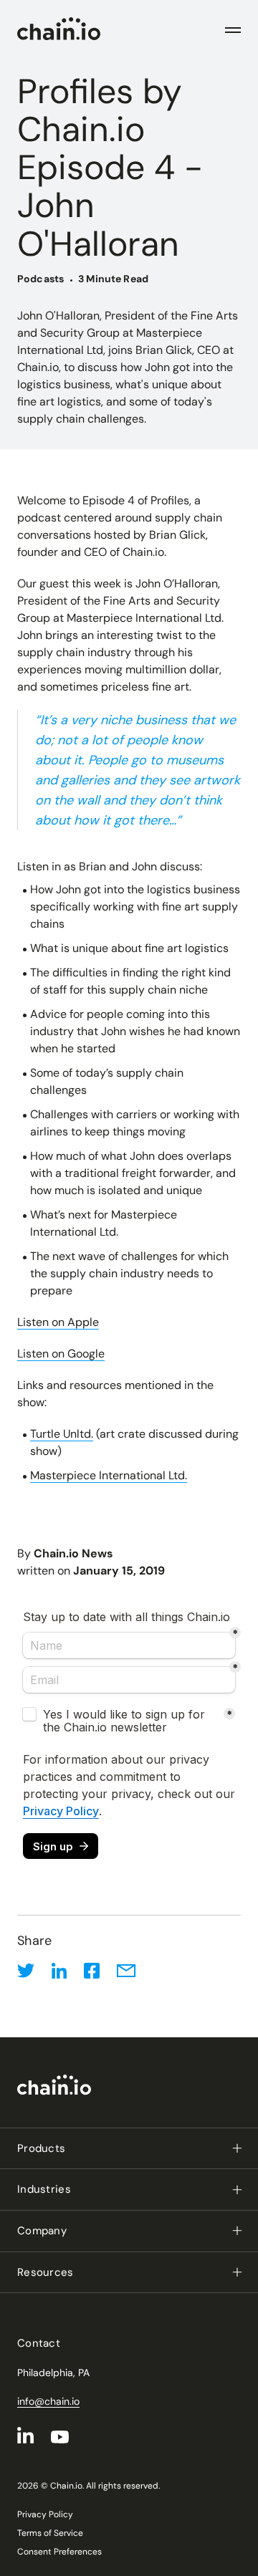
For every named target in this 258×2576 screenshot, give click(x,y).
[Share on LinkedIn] (59, 1971)
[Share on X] (26, 1971)
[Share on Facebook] (92, 1971)
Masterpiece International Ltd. (109, 1475)
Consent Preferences (59, 2552)
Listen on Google (61, 1354)
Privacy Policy (45, 2514)
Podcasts (40, 279)
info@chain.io (48, 2401)
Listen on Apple (58, 1322)
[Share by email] (126, 1971)
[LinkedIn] (25, 2435)
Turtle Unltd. (62, 1434)
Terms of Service (50, 2533)
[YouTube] (60, 2437)
